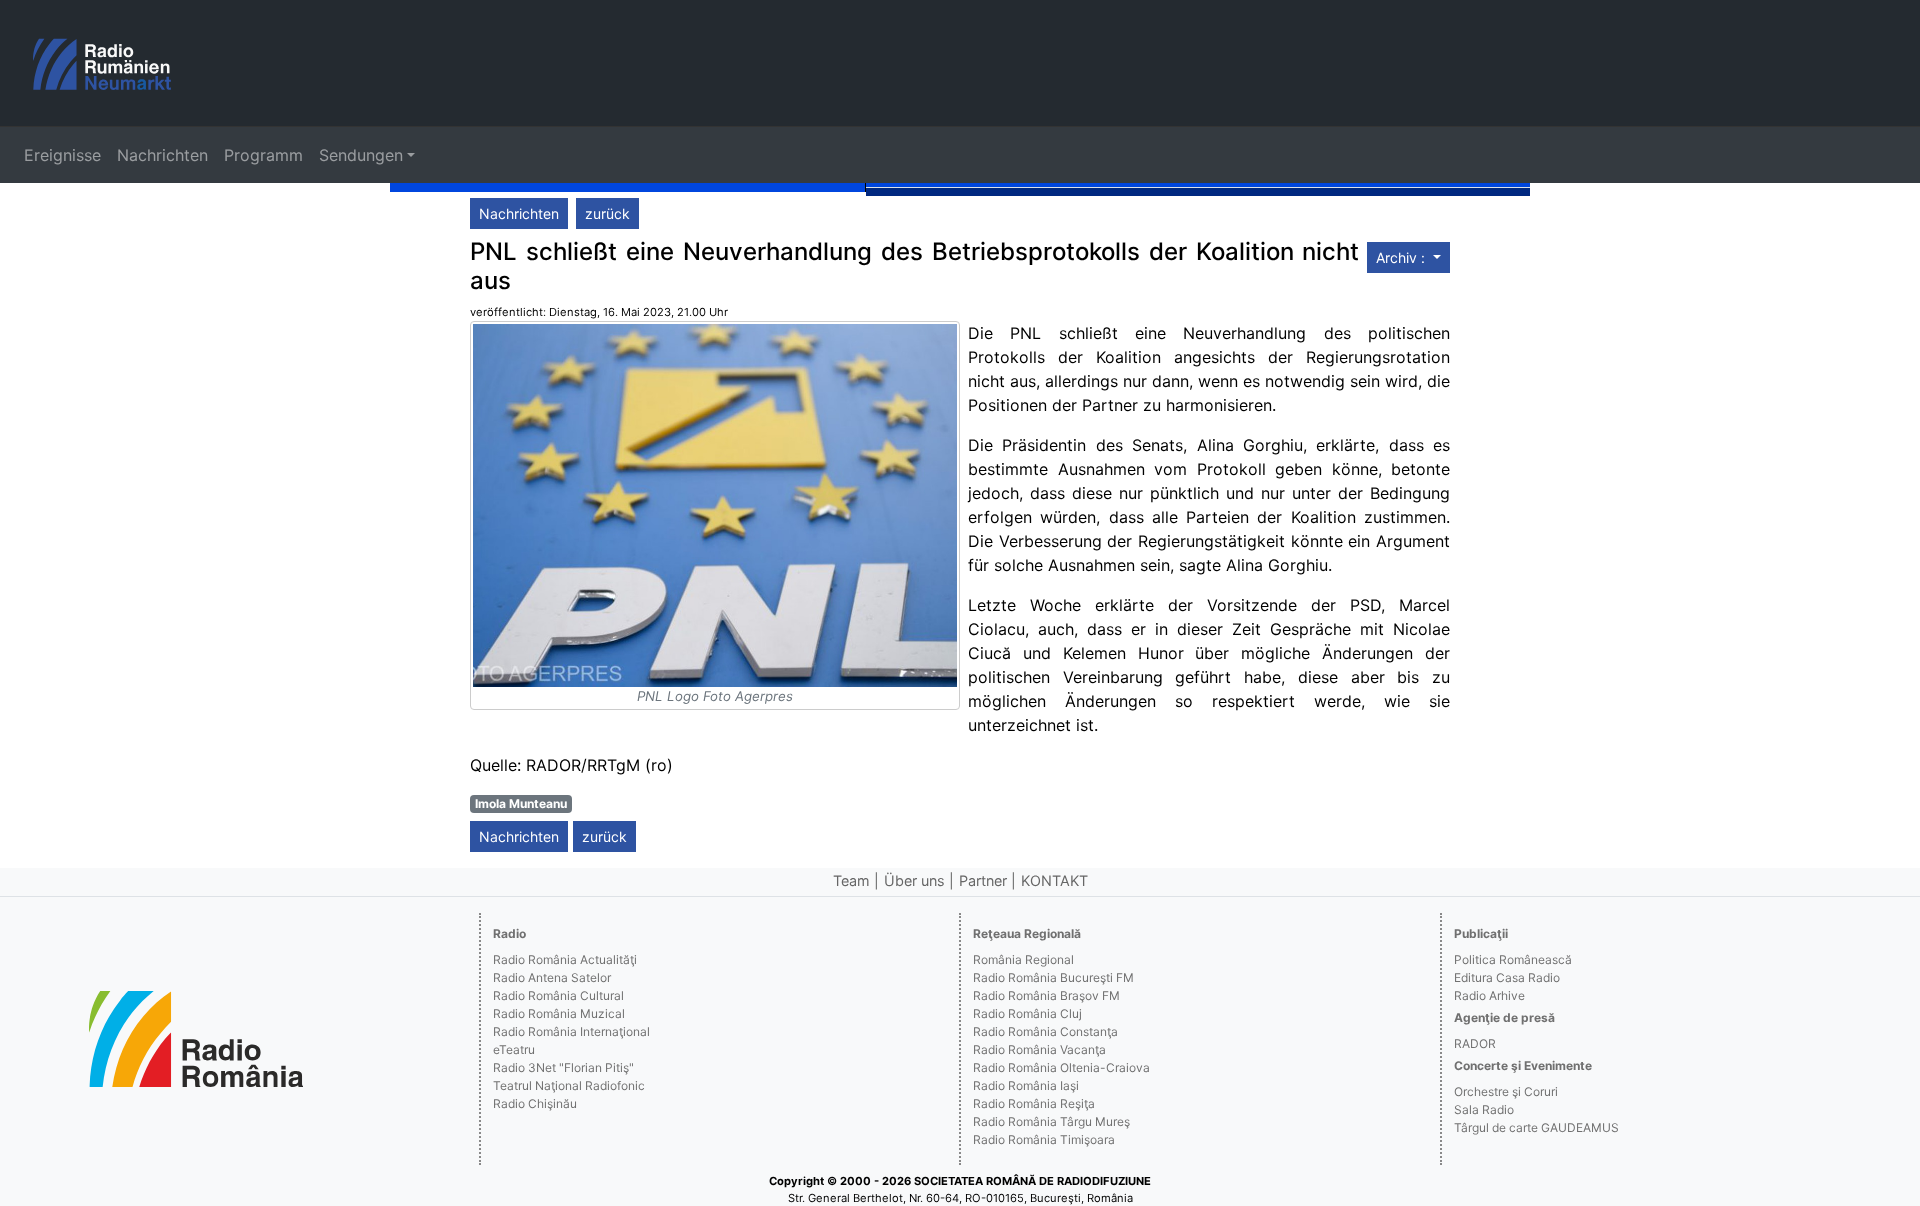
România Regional (1023, 959)
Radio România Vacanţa (1039, 1049)
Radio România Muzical (559, 1013)
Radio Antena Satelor (552, 977)
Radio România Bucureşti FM (1053, 977)
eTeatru (514, 1049)
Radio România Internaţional (571, 1031)
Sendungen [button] (361, 155)
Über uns (914, 880)
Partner (983, 880)
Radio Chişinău (535, 1103)
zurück (607, 213)
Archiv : (1402, 257)
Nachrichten (162, 155)
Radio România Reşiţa (1034, 1103)
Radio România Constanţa (1045, 1031)
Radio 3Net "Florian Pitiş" (563, 1067)
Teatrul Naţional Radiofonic (569, 1085)
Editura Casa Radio (1507, 977)
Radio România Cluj (1027, 1013)
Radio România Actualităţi (565, 959)
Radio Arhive (1489, 995)
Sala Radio (1484, 1109)
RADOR (1475, 1043)
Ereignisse (62, 155)
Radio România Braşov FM (1046, 995)
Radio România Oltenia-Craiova (1061, 1067)
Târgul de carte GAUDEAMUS (1536, 1127)
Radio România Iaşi (1026, 1085)
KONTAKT (1054, 880)
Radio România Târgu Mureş (1051, 1121)
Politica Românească (1513, 959)
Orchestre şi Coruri (1506, 1091)
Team (851, 880)
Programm (263, 155)
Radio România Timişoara (1044, 1139)
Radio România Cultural (558, 995)
